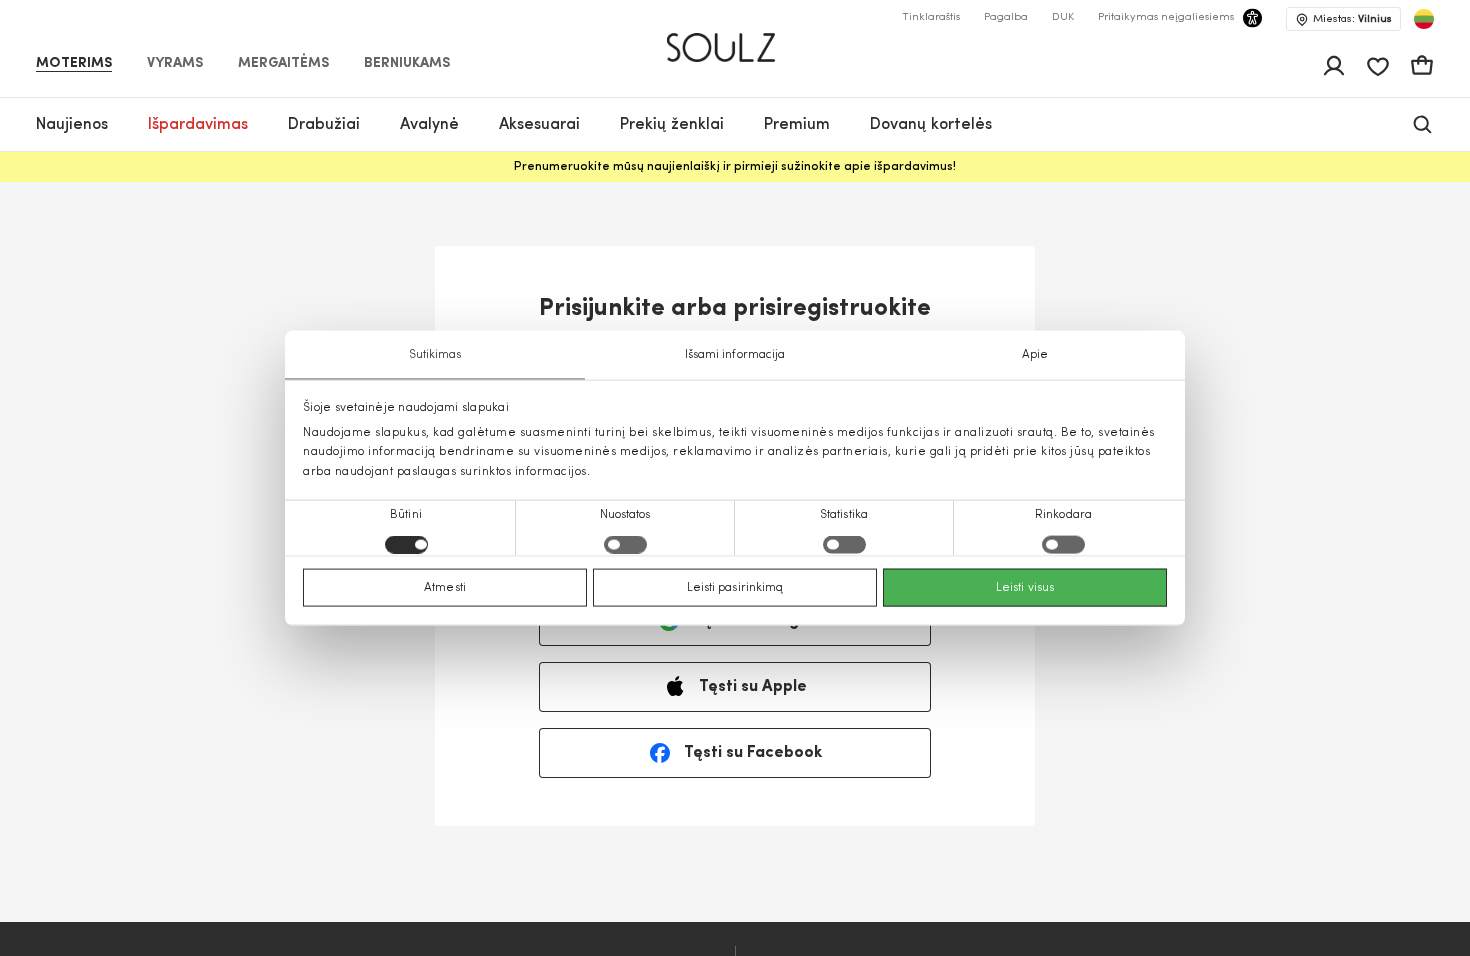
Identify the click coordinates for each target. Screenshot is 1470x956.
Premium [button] (797, 125)
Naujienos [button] (72, 125)
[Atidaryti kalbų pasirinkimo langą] (1424, 19)
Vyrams (175, 64)
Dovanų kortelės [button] (931, 125)
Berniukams (407, 64)
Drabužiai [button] (324, 125)
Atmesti (445, 587)
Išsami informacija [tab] (735, 355)
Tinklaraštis (931, 17)
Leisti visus (1025, 587)
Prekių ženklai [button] (672, 125)
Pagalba (1006, 17)
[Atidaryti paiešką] (1422, 124)
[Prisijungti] (1334, 66)
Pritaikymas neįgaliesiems (1166, 17)
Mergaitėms (283, 64)
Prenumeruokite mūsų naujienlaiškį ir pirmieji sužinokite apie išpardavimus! (735, 167)
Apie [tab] (1035, 355)
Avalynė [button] (429, 125)
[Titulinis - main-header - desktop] (735, 39)
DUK (1063, 17)
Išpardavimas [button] (198, 125)
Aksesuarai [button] (539, 125)
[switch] (625, 544)
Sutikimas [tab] (435, 355)
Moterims (74, 64)
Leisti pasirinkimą (735, 587)
